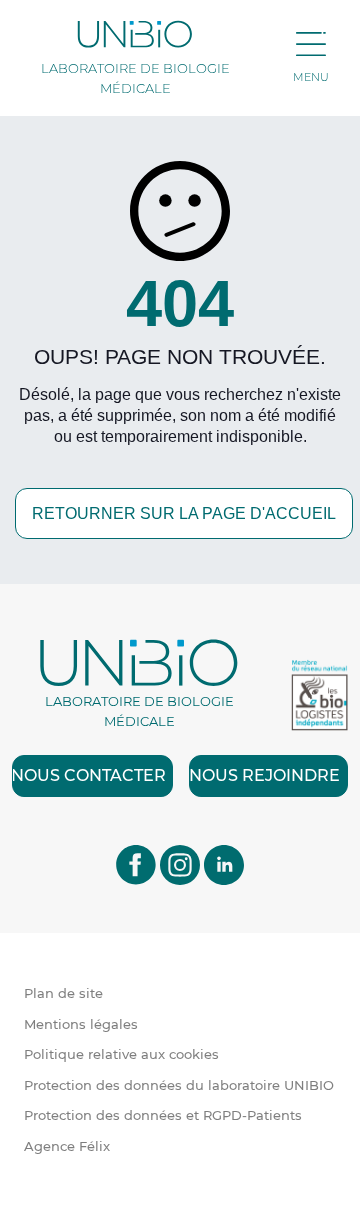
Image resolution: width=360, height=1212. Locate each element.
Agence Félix (67, 1146)
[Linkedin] (224, 863)
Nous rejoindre (264, 775)
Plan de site (63, 993)
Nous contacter (89, 775)
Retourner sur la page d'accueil (184, 513)
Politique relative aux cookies (121, 1054)
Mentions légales (81, 1024)
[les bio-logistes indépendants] (319, 695)
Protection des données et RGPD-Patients (163, 1115)
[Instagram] (180, 863)
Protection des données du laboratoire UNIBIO (179, 1085)
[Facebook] (136, 863)
